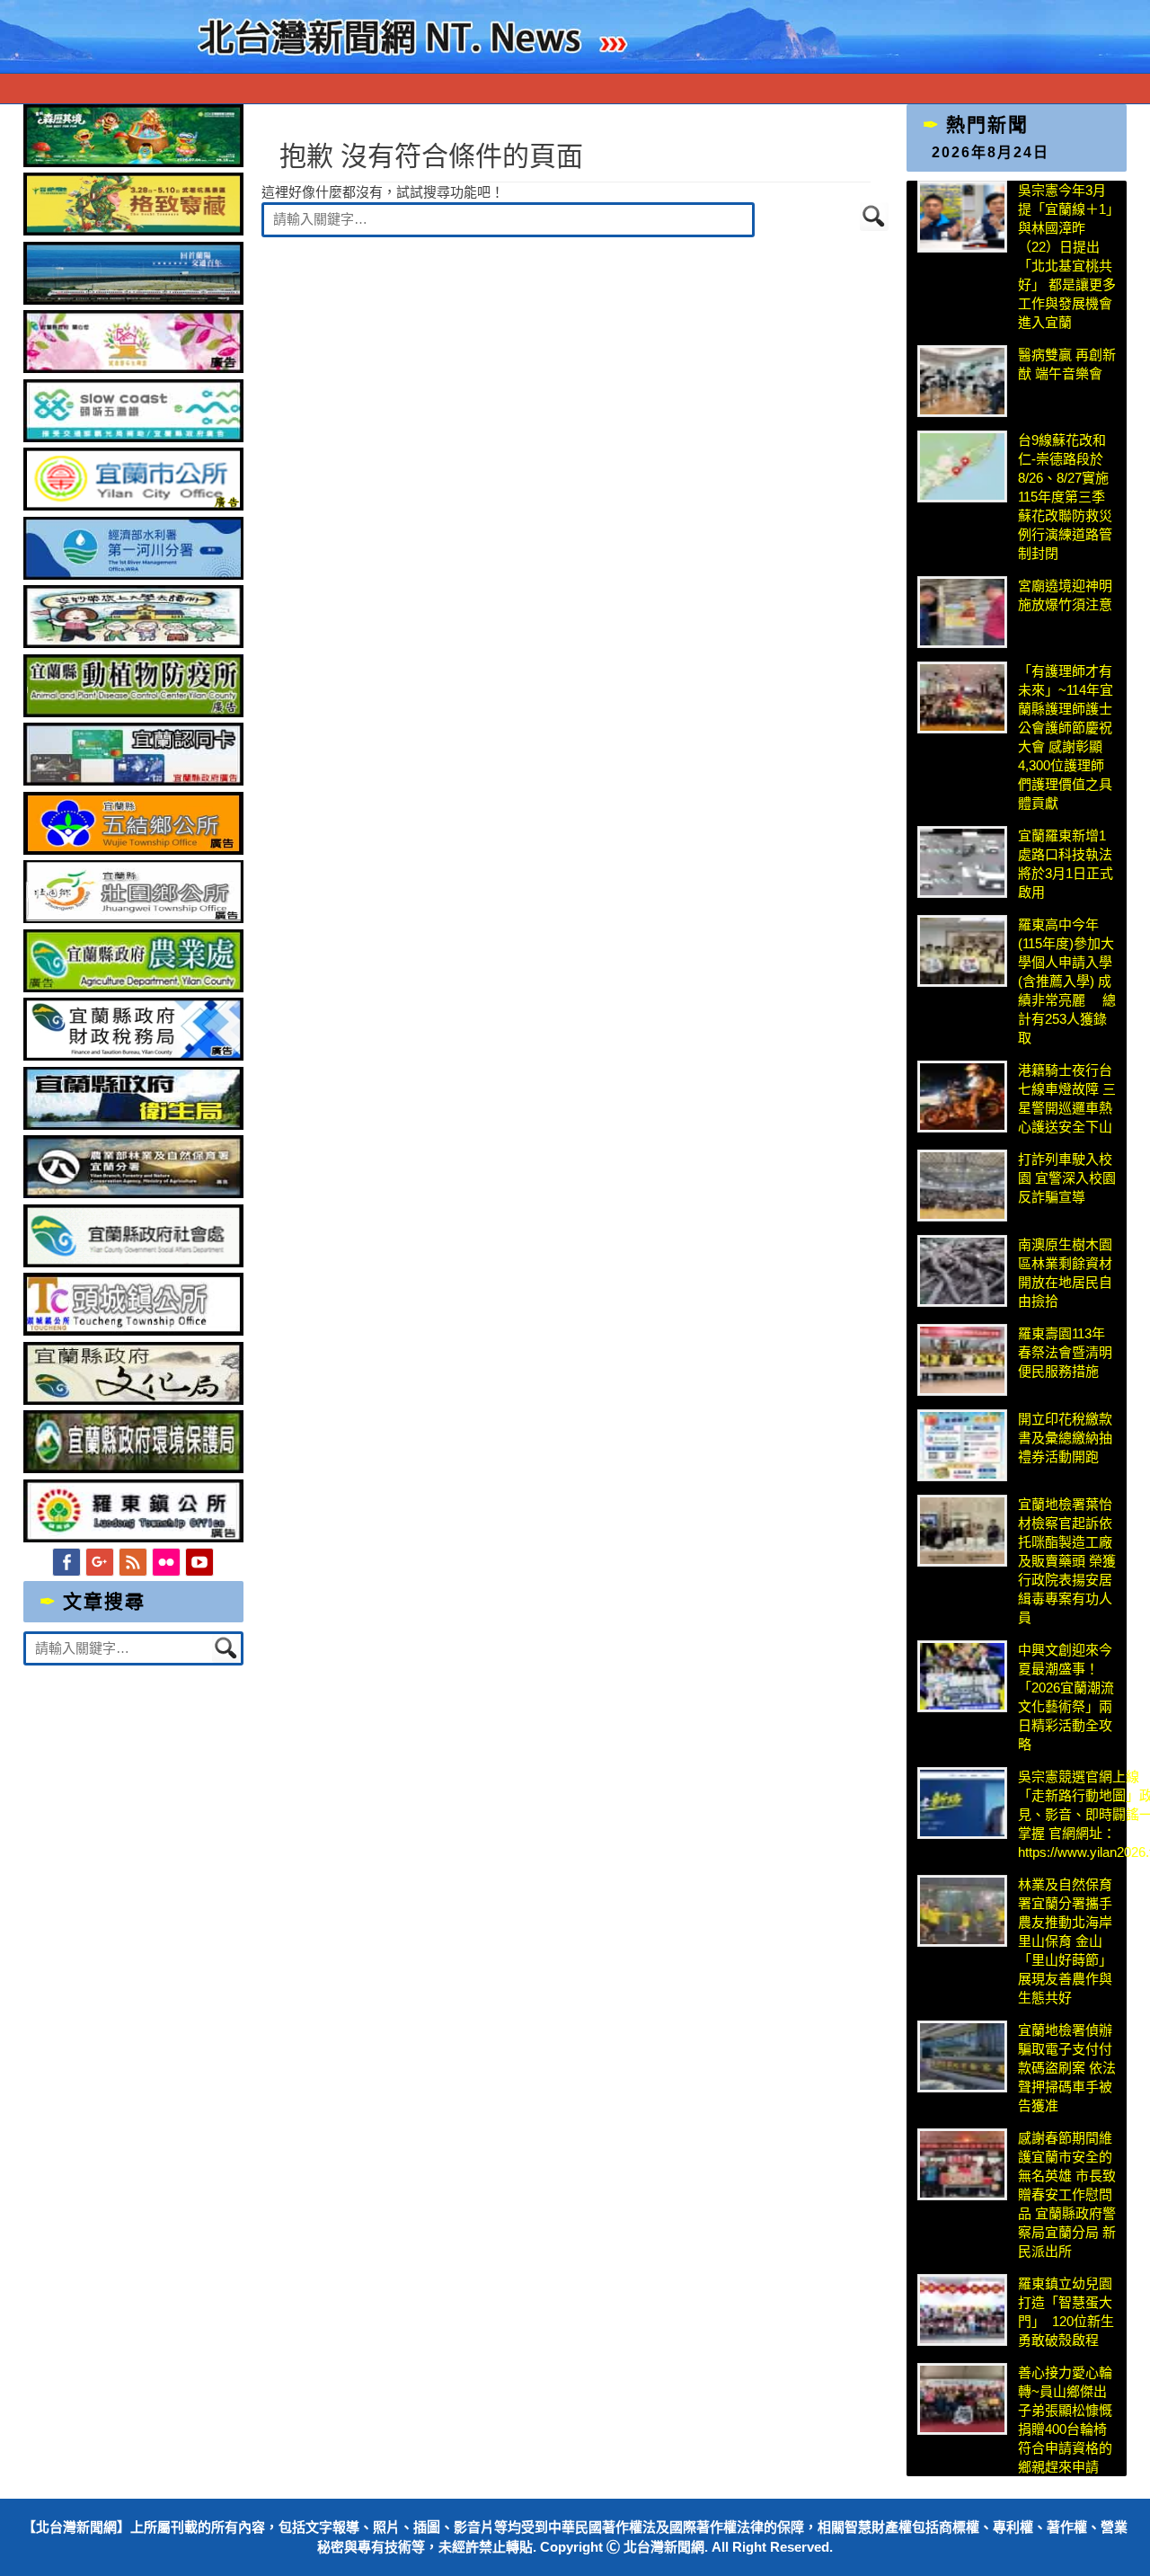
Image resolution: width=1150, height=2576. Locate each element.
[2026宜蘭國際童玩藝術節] (134, 162)
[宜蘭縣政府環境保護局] (134, 1468)
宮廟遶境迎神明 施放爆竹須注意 (1065, 595)
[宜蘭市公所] (134, 506)
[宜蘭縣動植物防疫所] (134, 712)
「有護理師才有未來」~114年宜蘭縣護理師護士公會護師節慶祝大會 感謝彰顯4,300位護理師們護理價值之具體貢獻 (1066, 737)
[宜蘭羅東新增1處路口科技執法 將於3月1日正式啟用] (962, 862)
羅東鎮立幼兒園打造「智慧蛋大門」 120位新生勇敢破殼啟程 (1066, 2312)
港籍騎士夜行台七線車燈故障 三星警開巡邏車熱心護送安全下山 (1067, 1098)
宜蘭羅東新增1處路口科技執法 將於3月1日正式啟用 (1066, 864)
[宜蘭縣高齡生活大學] (134, 643)
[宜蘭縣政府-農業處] (134, 987)
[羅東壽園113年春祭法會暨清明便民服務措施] (962, 1360)
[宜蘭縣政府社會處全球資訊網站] (134, 1262)
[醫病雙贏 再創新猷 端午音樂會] (962, 381)
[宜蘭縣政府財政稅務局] (134, 1056)
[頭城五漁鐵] (134, 437)
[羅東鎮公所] (134, 1537)
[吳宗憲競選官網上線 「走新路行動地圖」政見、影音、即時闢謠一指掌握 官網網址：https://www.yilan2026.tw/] (962, 1803)
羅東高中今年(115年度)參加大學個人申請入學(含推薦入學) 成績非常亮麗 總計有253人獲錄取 (1067, 981)
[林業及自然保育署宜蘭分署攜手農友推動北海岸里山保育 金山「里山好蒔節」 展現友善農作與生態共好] (962, 1911)
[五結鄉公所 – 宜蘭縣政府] (134, 850)
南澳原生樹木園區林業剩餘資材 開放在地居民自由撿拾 (1065, 1273)
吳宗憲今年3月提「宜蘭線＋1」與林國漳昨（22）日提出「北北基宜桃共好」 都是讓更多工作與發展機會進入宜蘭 (1067, 256)
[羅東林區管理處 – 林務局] (134, 1193)
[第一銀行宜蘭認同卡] (134, 781)
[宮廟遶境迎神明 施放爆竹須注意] (962, 612)
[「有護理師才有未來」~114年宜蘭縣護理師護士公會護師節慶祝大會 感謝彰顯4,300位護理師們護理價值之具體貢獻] (962, 697)
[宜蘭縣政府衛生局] (134, 1125)
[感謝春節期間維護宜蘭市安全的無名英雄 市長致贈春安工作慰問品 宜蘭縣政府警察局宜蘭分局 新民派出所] (962, 2164)
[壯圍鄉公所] (134, 918)
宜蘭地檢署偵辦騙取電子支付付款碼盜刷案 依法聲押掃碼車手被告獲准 (1067, 2068)
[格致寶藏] (134, 231)
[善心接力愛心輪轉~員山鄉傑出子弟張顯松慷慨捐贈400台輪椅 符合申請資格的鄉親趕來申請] (962, 2399)
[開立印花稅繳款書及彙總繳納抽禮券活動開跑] (962, 1445)
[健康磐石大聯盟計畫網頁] (134, 368)
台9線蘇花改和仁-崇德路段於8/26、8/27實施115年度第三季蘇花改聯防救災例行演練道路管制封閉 (1065, 497)
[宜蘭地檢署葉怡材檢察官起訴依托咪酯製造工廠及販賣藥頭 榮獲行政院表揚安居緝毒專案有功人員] (962, 1531)
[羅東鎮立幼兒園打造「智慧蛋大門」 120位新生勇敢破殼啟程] (962, 2310)
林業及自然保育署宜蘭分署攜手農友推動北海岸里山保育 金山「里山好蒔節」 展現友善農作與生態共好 (1065, 1941)
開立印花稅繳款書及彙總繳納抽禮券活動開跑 (1065, 1438)
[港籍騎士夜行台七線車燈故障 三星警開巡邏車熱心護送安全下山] (962, 1097)
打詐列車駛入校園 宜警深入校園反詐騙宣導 (1067, 1178)
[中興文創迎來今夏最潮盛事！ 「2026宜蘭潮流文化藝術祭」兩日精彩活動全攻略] (962, 1676)
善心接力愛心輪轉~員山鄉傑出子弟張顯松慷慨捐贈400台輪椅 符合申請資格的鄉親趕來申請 (1065, 2420)
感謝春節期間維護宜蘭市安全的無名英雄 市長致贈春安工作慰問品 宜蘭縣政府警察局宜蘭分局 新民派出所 (1067, 2194)
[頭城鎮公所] (134, 1331)
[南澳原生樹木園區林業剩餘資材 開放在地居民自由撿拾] (962, 1271)
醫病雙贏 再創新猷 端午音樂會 (1067, 364)
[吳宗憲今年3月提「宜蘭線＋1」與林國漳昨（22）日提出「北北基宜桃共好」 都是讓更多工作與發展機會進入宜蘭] (962, 217)
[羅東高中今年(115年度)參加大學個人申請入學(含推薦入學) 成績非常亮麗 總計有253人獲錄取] (962, 951)
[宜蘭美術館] (134, 300)
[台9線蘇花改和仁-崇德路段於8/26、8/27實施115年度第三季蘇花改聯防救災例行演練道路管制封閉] (962, 466)
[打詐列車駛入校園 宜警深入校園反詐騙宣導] (962, 1186)
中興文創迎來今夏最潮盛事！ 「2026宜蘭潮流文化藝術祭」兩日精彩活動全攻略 (1066, 1697)
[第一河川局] (134, 575)
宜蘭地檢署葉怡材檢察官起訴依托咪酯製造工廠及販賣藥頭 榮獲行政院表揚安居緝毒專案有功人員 (1067, 1561)
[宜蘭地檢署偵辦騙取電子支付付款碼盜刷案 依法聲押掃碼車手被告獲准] (962, 2056)
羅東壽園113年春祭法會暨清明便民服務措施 (1065, 1352)
